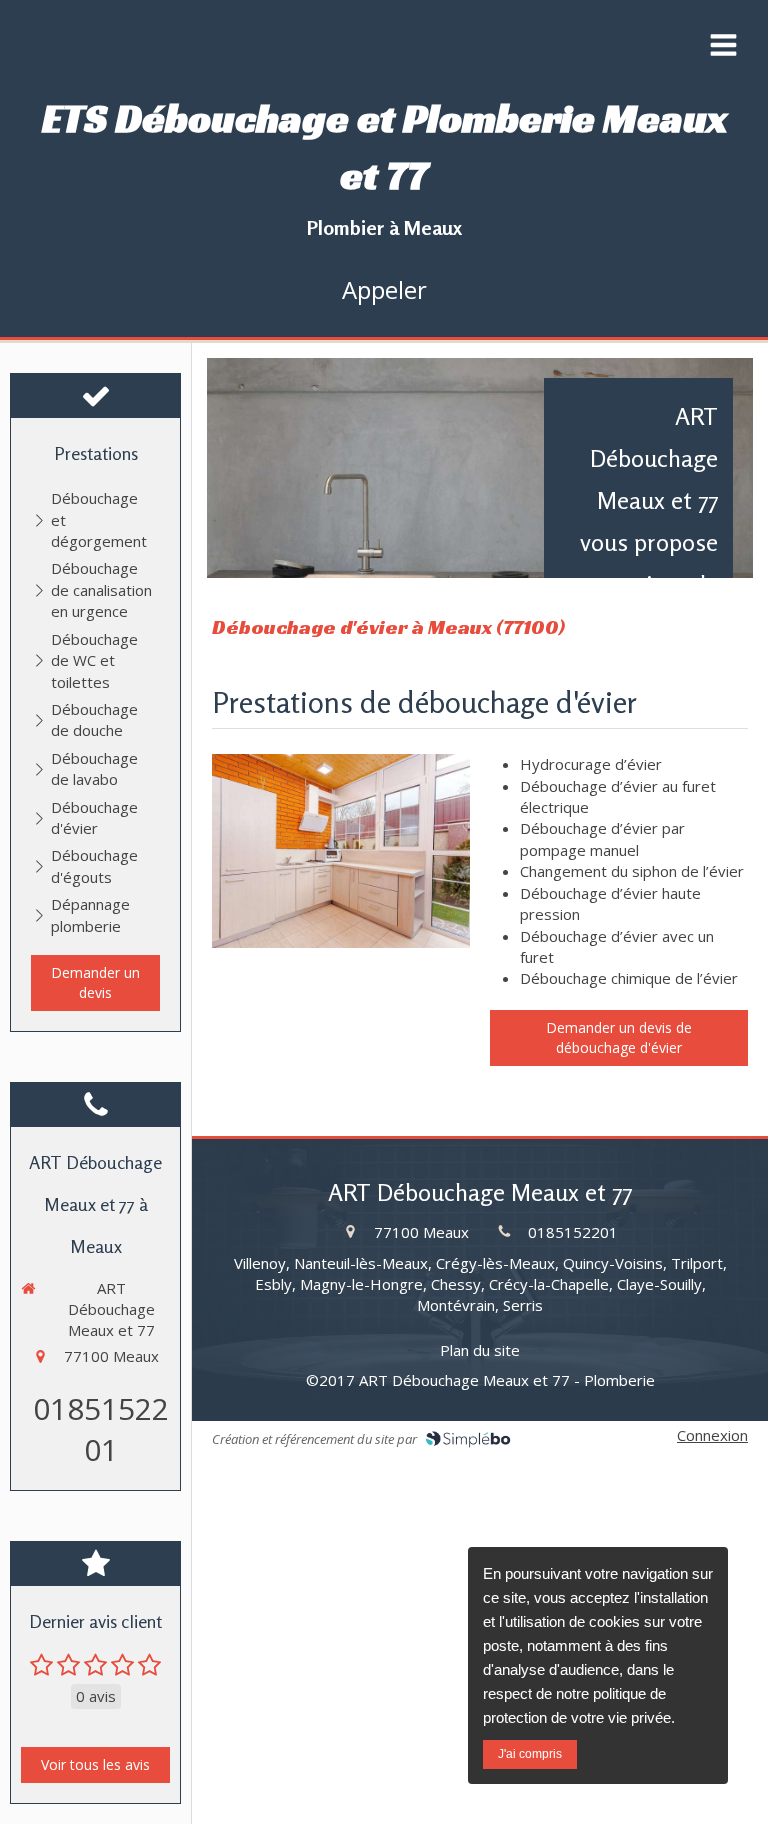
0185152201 (101, 1429)
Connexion (712, 1435)
